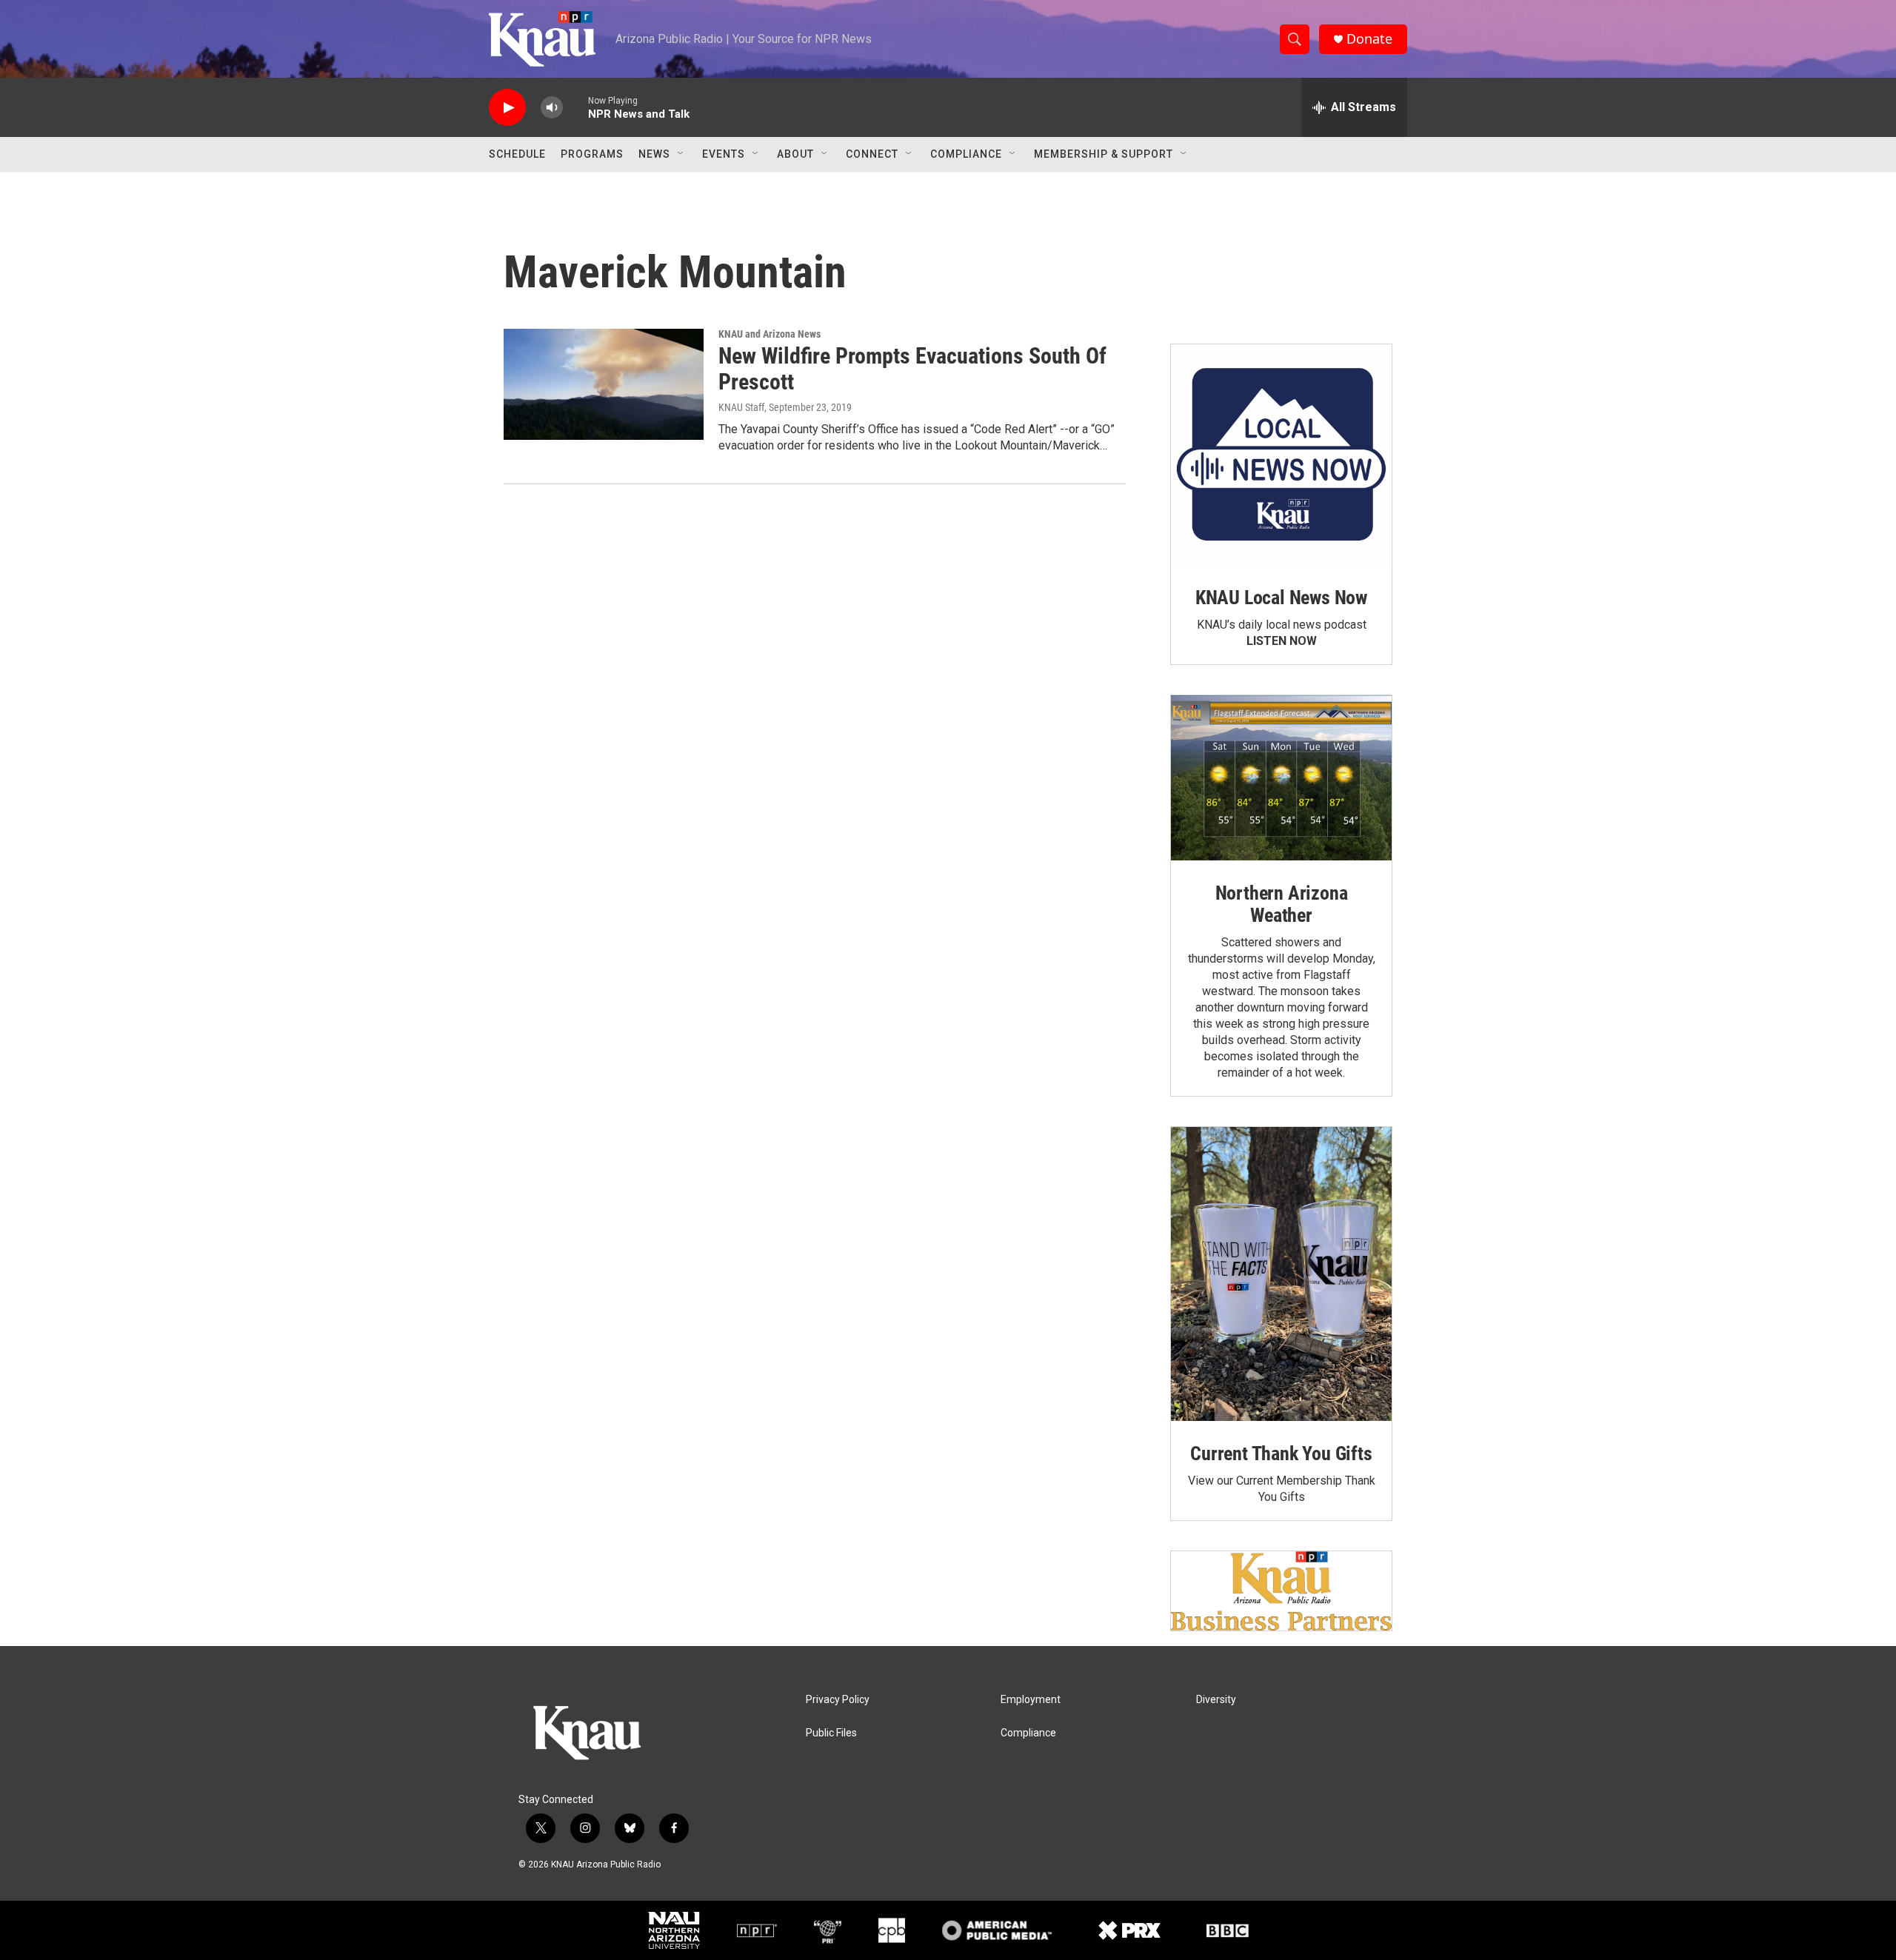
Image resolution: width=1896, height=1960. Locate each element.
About (795, 154)
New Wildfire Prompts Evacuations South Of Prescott (912, 369)
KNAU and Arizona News (770, 334)
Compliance (966, 154)
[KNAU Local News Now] (1281, 455)
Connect (872, 154)
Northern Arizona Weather (1282, 904)
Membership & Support (1104, 154)
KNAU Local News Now (1281, 598)
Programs (592, 154)
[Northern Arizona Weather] (1281, 778)
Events (724, 154)
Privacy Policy (838, 1700)
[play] (507, 108)
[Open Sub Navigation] (681, 154)
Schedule (517, 154)
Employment (1031, 1700)
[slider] (575, 107)
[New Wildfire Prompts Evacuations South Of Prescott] (604, 384)
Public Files (831, 1733)
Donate (1369, 39)
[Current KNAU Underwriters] (1281, 1591)
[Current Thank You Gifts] (1281, 1274)
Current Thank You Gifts (1281, 1454)
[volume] (552, 108)
